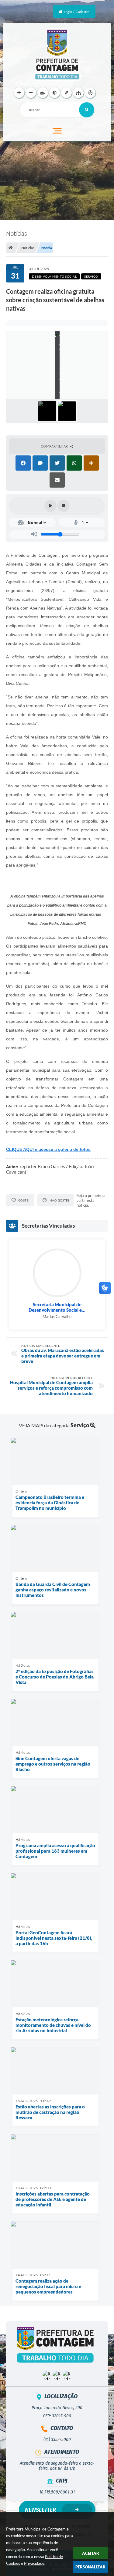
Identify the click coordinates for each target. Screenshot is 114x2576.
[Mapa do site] (78, 93)
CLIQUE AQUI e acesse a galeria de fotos (48, 1149)
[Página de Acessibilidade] (90, 93)
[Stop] (64, 506)
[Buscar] (87, 110)
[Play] (50, 506)
